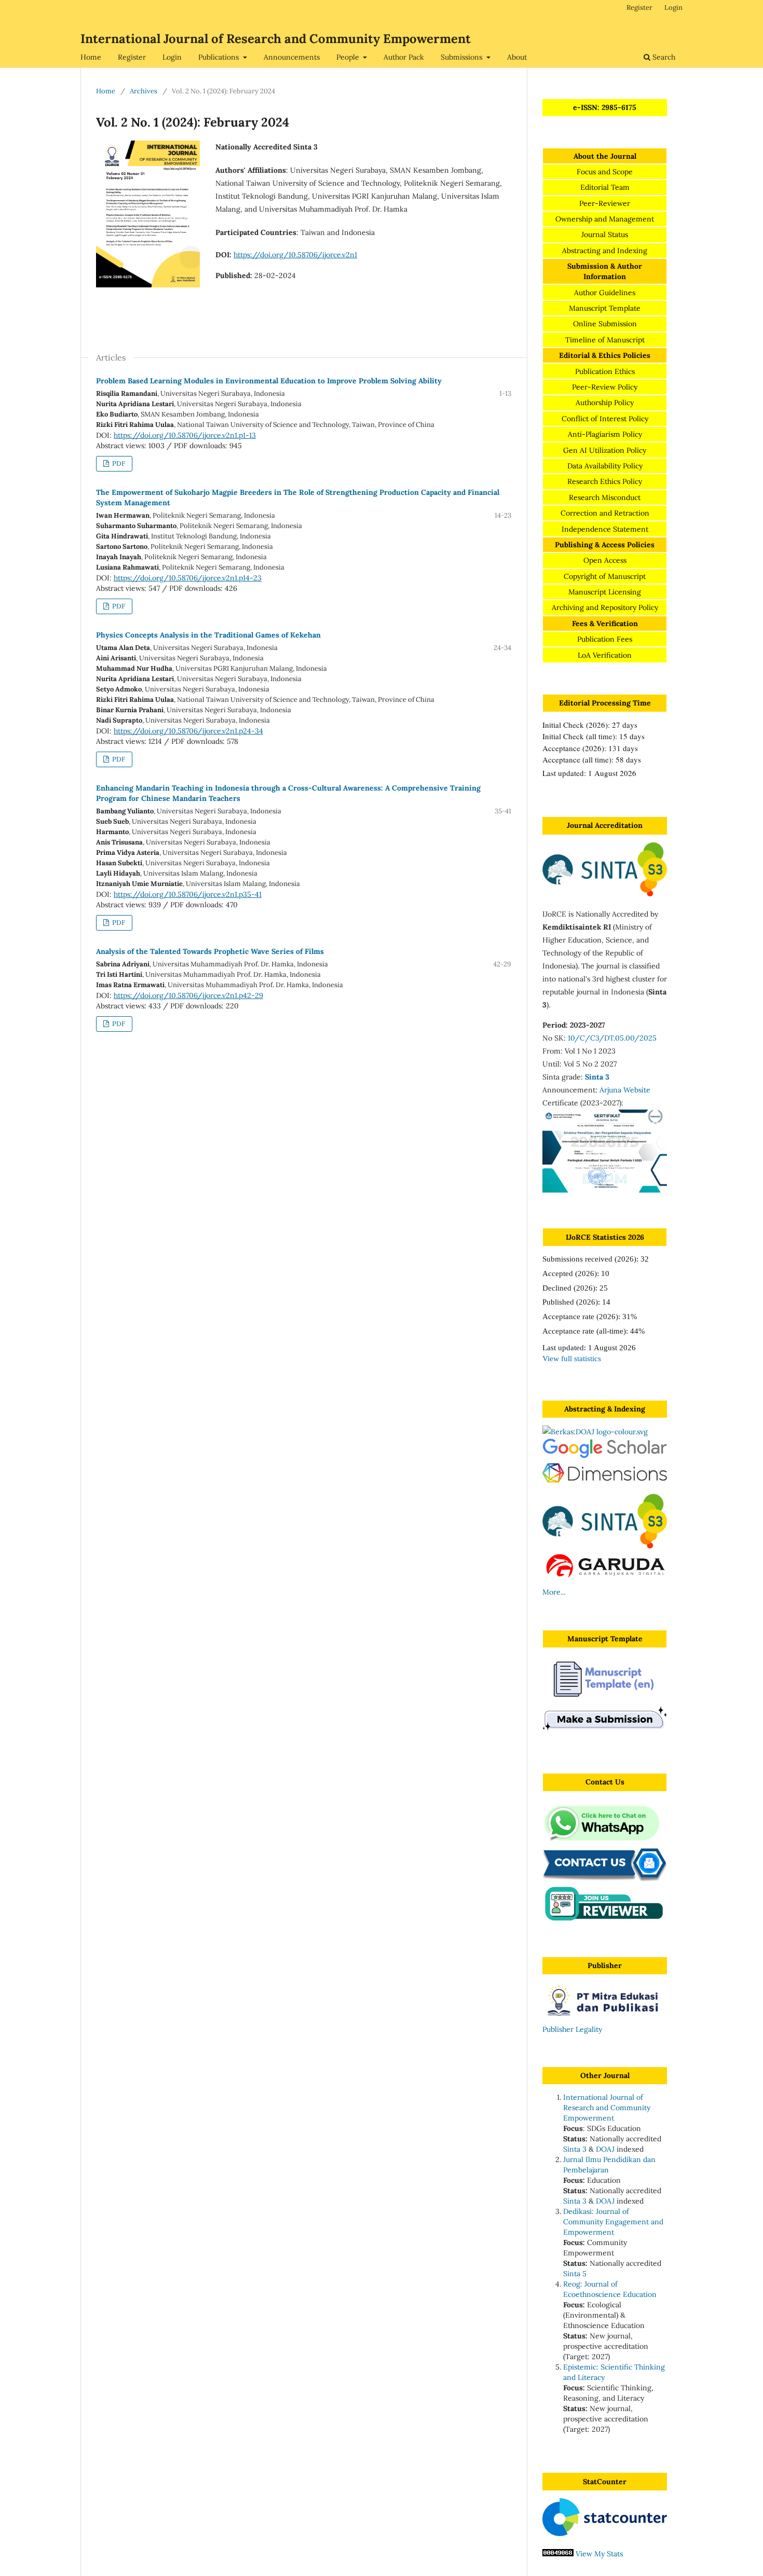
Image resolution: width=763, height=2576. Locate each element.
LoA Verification (605, 655)
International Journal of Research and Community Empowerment (276, 39)
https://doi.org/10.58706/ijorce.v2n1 (295, 255)
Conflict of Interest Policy (605, 419)
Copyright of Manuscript (605, 576)
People (349, 57)
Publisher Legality (572, 2029)
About (517, 57)
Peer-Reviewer (605, 203)
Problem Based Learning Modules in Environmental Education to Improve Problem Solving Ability (269, 381)
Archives (144, 91)
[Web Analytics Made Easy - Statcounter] (558, 2554)
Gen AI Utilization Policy (605, 450)
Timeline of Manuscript (605, 340)
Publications (220, 57)
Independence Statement (605, 529)
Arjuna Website (625, 1090)
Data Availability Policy (605, 466)
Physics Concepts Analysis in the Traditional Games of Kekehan (208, 635)
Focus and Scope (605, 172)
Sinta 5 (575, 2274)
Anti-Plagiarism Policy (605, 434)
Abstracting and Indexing (605, 251)
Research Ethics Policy (605, 481)
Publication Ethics (605, 371)
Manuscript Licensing (605, 592)
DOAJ (605, 2149)
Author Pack (404, 57)
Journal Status (605, 234)
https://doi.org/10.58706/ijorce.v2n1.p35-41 (188, 894)
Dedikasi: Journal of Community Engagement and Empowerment (613, 2222)
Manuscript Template (605, 308)
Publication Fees (605, 639)
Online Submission (605, 324)
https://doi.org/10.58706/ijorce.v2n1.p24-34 (188, 731)
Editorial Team (605, 187)
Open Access (605, 560)
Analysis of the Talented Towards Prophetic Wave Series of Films (210, 951)
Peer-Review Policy (605, 387)
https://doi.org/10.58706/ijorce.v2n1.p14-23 (188, 578)
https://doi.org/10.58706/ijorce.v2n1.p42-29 (188, 995)
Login (172, 57)
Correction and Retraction (605, 513)
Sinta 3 (575, 2149)
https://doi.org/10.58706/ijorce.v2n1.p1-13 (185, 435)
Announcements (292, 57)
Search (663, 57)
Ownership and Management (605, 219)
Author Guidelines (605, 293)
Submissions (462, 57)
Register (132, 57)
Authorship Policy (605, 403)
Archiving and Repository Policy (605, 607)
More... (554, 1592)
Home (91, 57)
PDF (118, 463)
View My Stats (599, 2554)
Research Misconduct (605, 497)
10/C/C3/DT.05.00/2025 (612, 1038)
